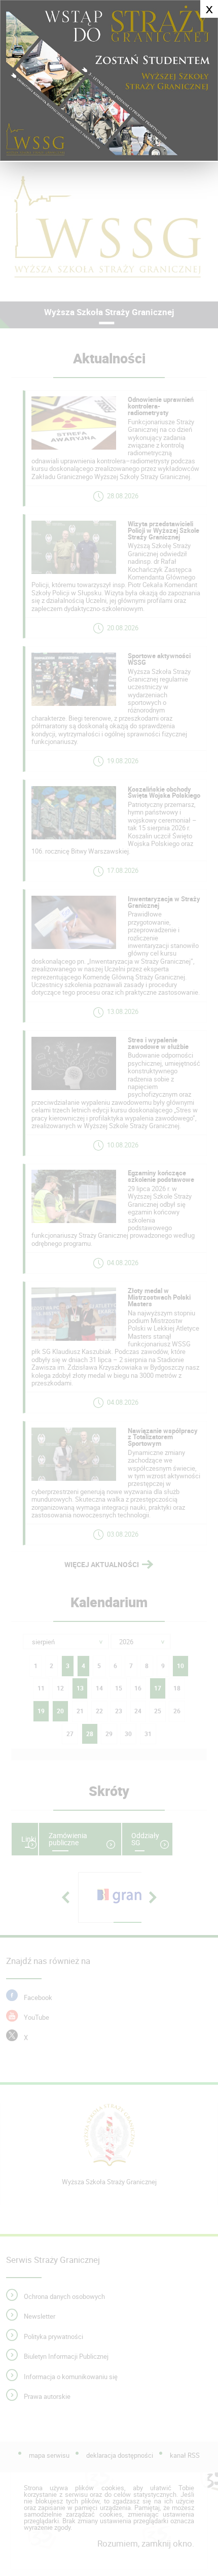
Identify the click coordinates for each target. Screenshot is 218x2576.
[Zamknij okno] (109, 81)
